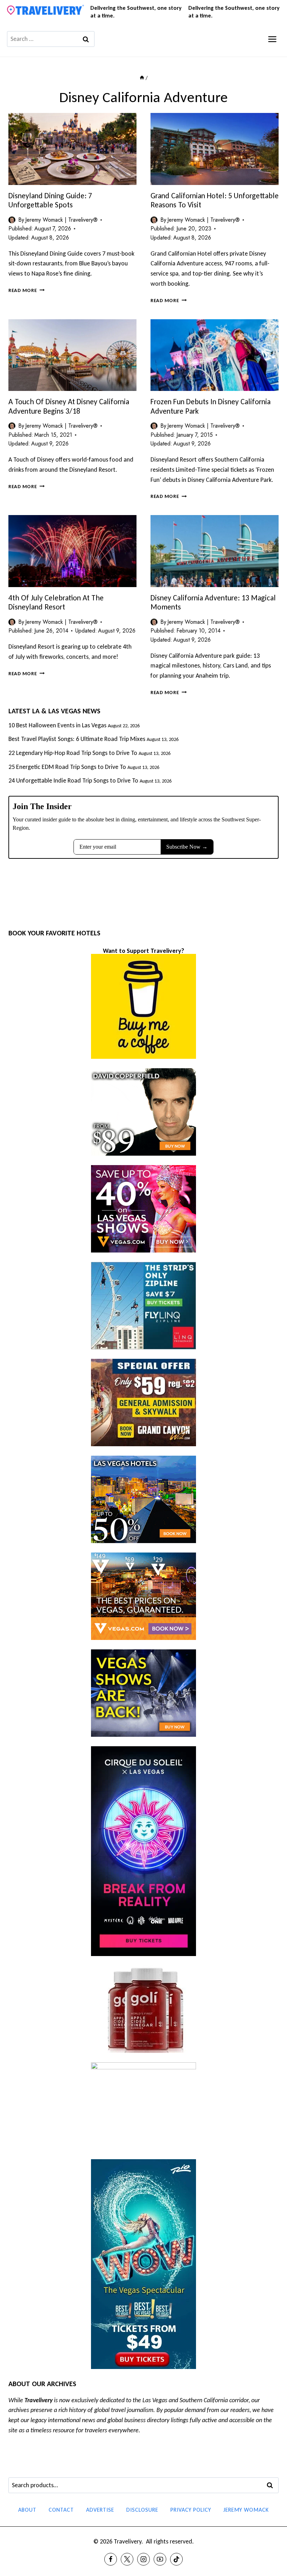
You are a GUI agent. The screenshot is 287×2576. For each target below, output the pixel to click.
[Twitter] (127, 2559)
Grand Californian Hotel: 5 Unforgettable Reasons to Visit (215, 200)
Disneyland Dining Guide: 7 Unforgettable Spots (50, 200)
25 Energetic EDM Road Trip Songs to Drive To (67, 767)
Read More (26, 290)
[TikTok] (176, 2559)
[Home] (142, 78)
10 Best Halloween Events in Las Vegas (57, 725)
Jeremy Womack (246, 2510)
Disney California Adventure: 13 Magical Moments (213, 602)
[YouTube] (160, 2559)
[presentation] (72, 149)
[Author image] (12, 220)
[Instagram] (143, 2559)
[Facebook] (111, 2559)
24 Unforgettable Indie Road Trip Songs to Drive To (73, 780)
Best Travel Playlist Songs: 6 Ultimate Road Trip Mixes (77, 739)
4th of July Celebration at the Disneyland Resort (56, 602)
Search (272, 2485)
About (27, 2510)
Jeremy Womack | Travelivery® (61, 220)
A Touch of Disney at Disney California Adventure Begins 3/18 (69, 406)
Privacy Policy (191, 2510)
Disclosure (142, 2510)
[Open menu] (272, 39)
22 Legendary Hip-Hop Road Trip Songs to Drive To (73, 753)
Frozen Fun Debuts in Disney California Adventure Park (211, 406)
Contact (61, 2510)
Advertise (100, 2510)
